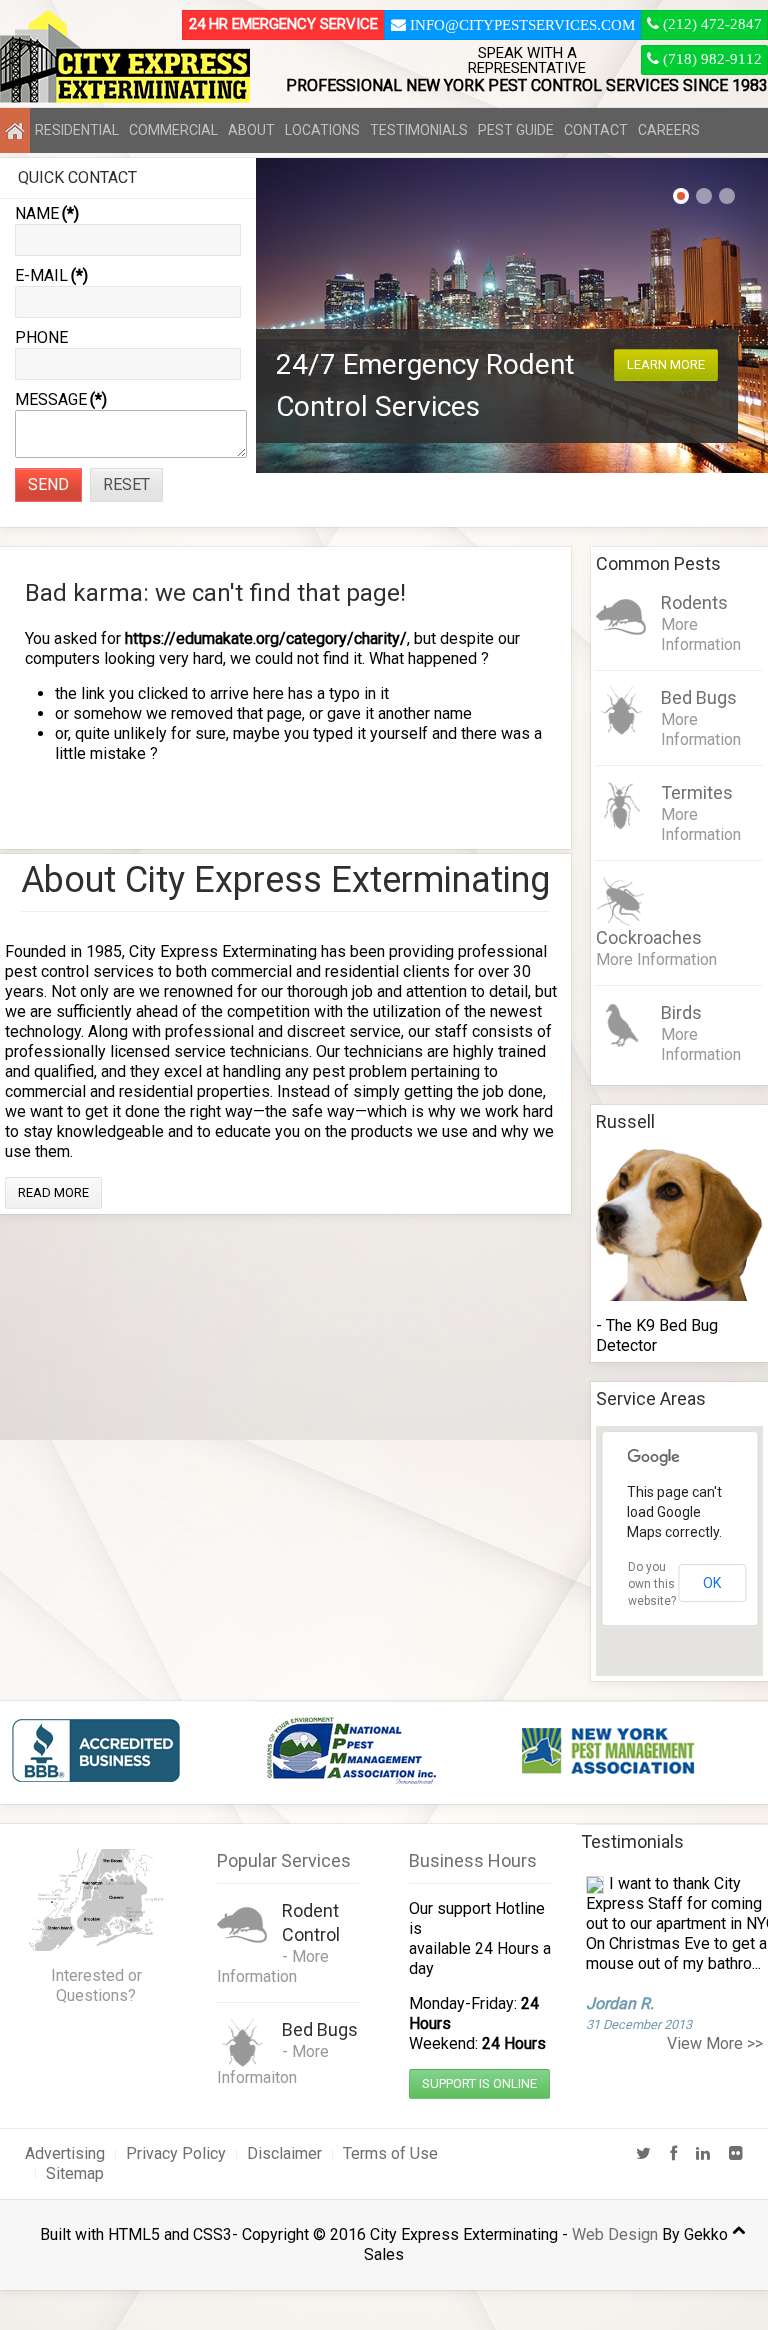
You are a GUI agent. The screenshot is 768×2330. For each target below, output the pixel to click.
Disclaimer (284, 2153)
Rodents (694, 602)
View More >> (715, 2043)
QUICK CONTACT (77, 177)
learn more (666, 364)
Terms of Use (390, 2153)
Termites (697, 792)
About (251, 130)
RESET (126, 484)
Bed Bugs (699, 697)
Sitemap (75, 2173)
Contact (596, 130)
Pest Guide (516, 130)
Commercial (173, 130)
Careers (669, 130)
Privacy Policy (176, 2153)
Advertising (65, 2153)
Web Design (615, 2234)
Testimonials (419, 130)
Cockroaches (649, 937)
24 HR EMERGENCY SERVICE (283, 24)
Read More (53, 1192)
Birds (681, 1012)
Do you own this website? (652, 1584)
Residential (77, 130)
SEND (48, 484)
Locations (322, 130)
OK (712, 1583)
